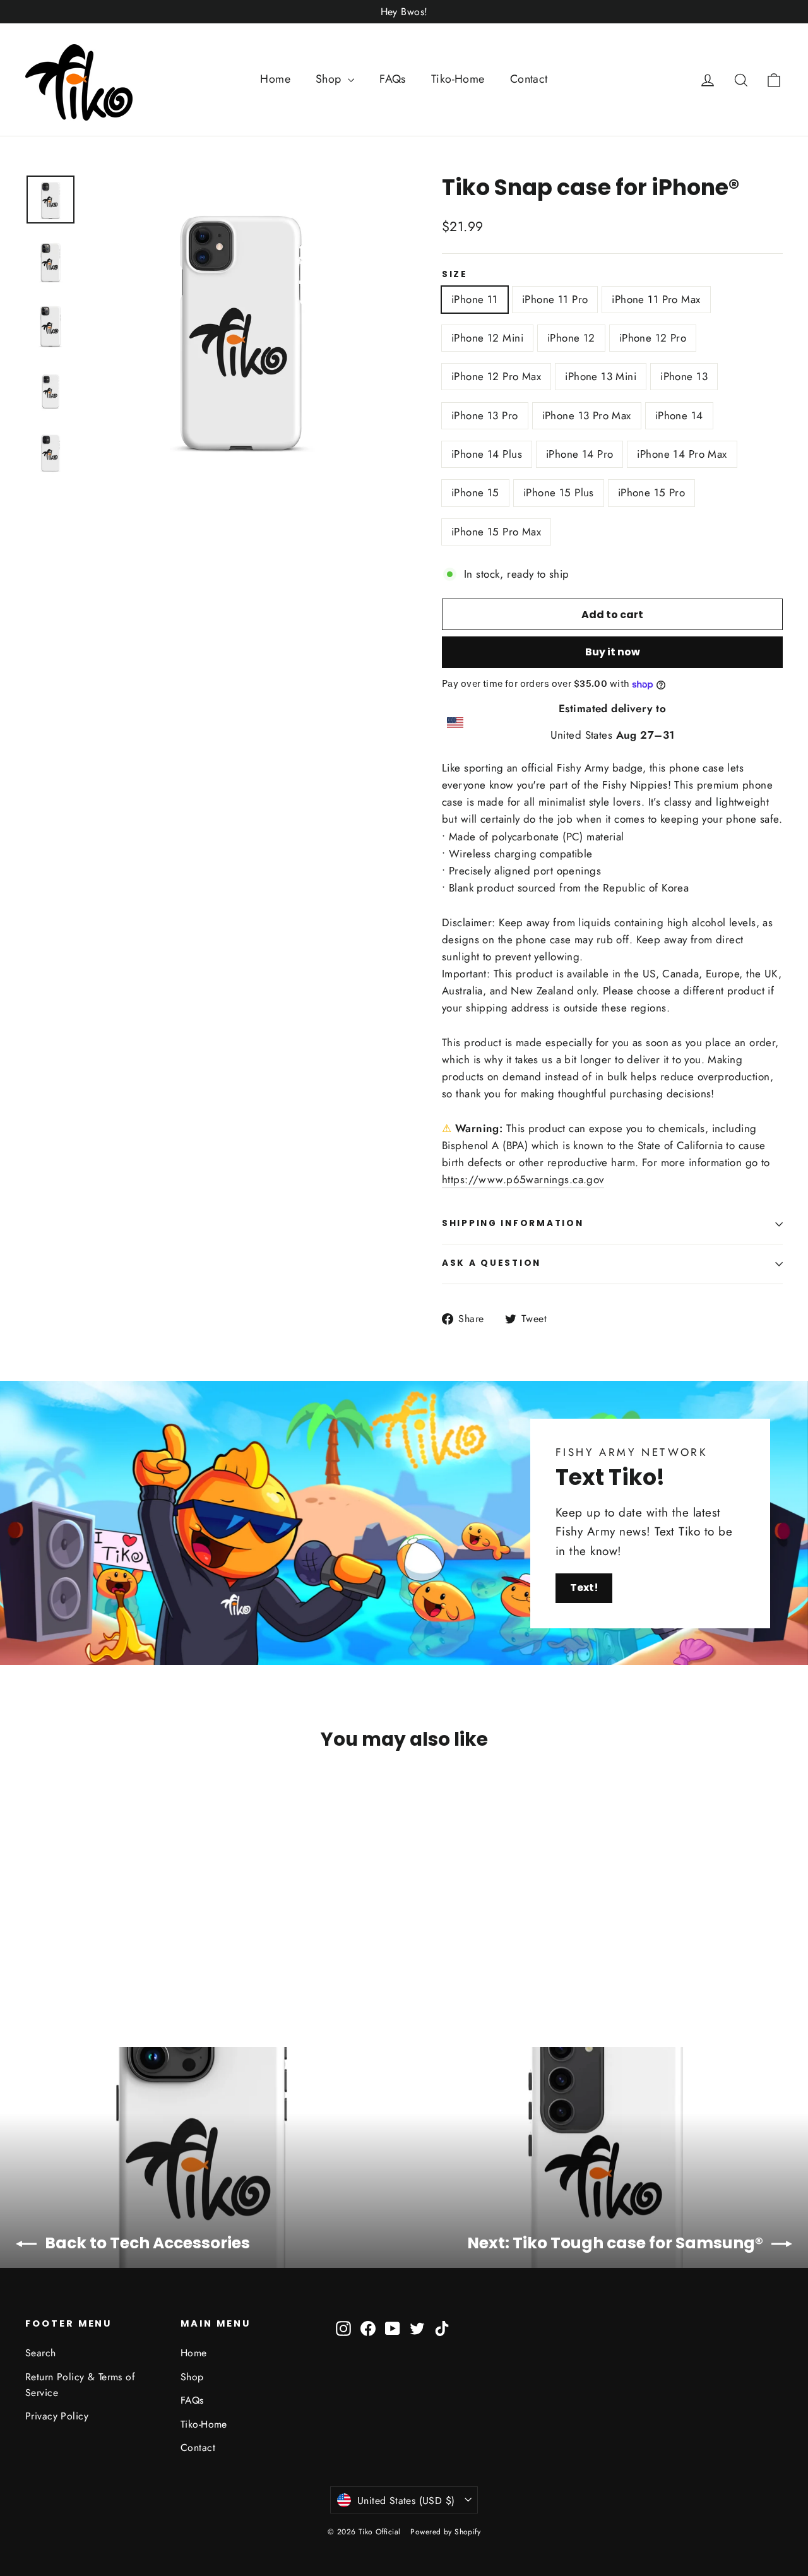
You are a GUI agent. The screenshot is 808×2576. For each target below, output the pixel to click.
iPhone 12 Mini (487, 338)
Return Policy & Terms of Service (80, 2385)
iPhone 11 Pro (555, 299)
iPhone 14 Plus (487, 454)
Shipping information (513, 1223)
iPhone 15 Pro (652, 492)
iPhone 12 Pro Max (496, 376)
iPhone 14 (679, 415)
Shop (330, 79)
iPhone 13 (684, 376)
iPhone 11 (475, 299)
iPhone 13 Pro (485, 415)
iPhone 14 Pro (580, 454)
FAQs (393, 79)
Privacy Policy (57, 2416)
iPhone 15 (475, 492)
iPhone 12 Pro (653, 338)
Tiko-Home (458, 79)
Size (455, 275)
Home (275, 79)
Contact (529, 79)
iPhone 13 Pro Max (587, 415)
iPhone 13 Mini (601, 376)
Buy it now (613, 652)
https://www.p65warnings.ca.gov (523, 1179)
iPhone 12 (571, 338)
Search (41, 2353)
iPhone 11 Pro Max (656, 299)
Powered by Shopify (445, 2532)
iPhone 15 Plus (559, 492)
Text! (584, 1588)
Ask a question (491, 1263)
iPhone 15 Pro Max (496, 532)
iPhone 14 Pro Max (682, 454)
